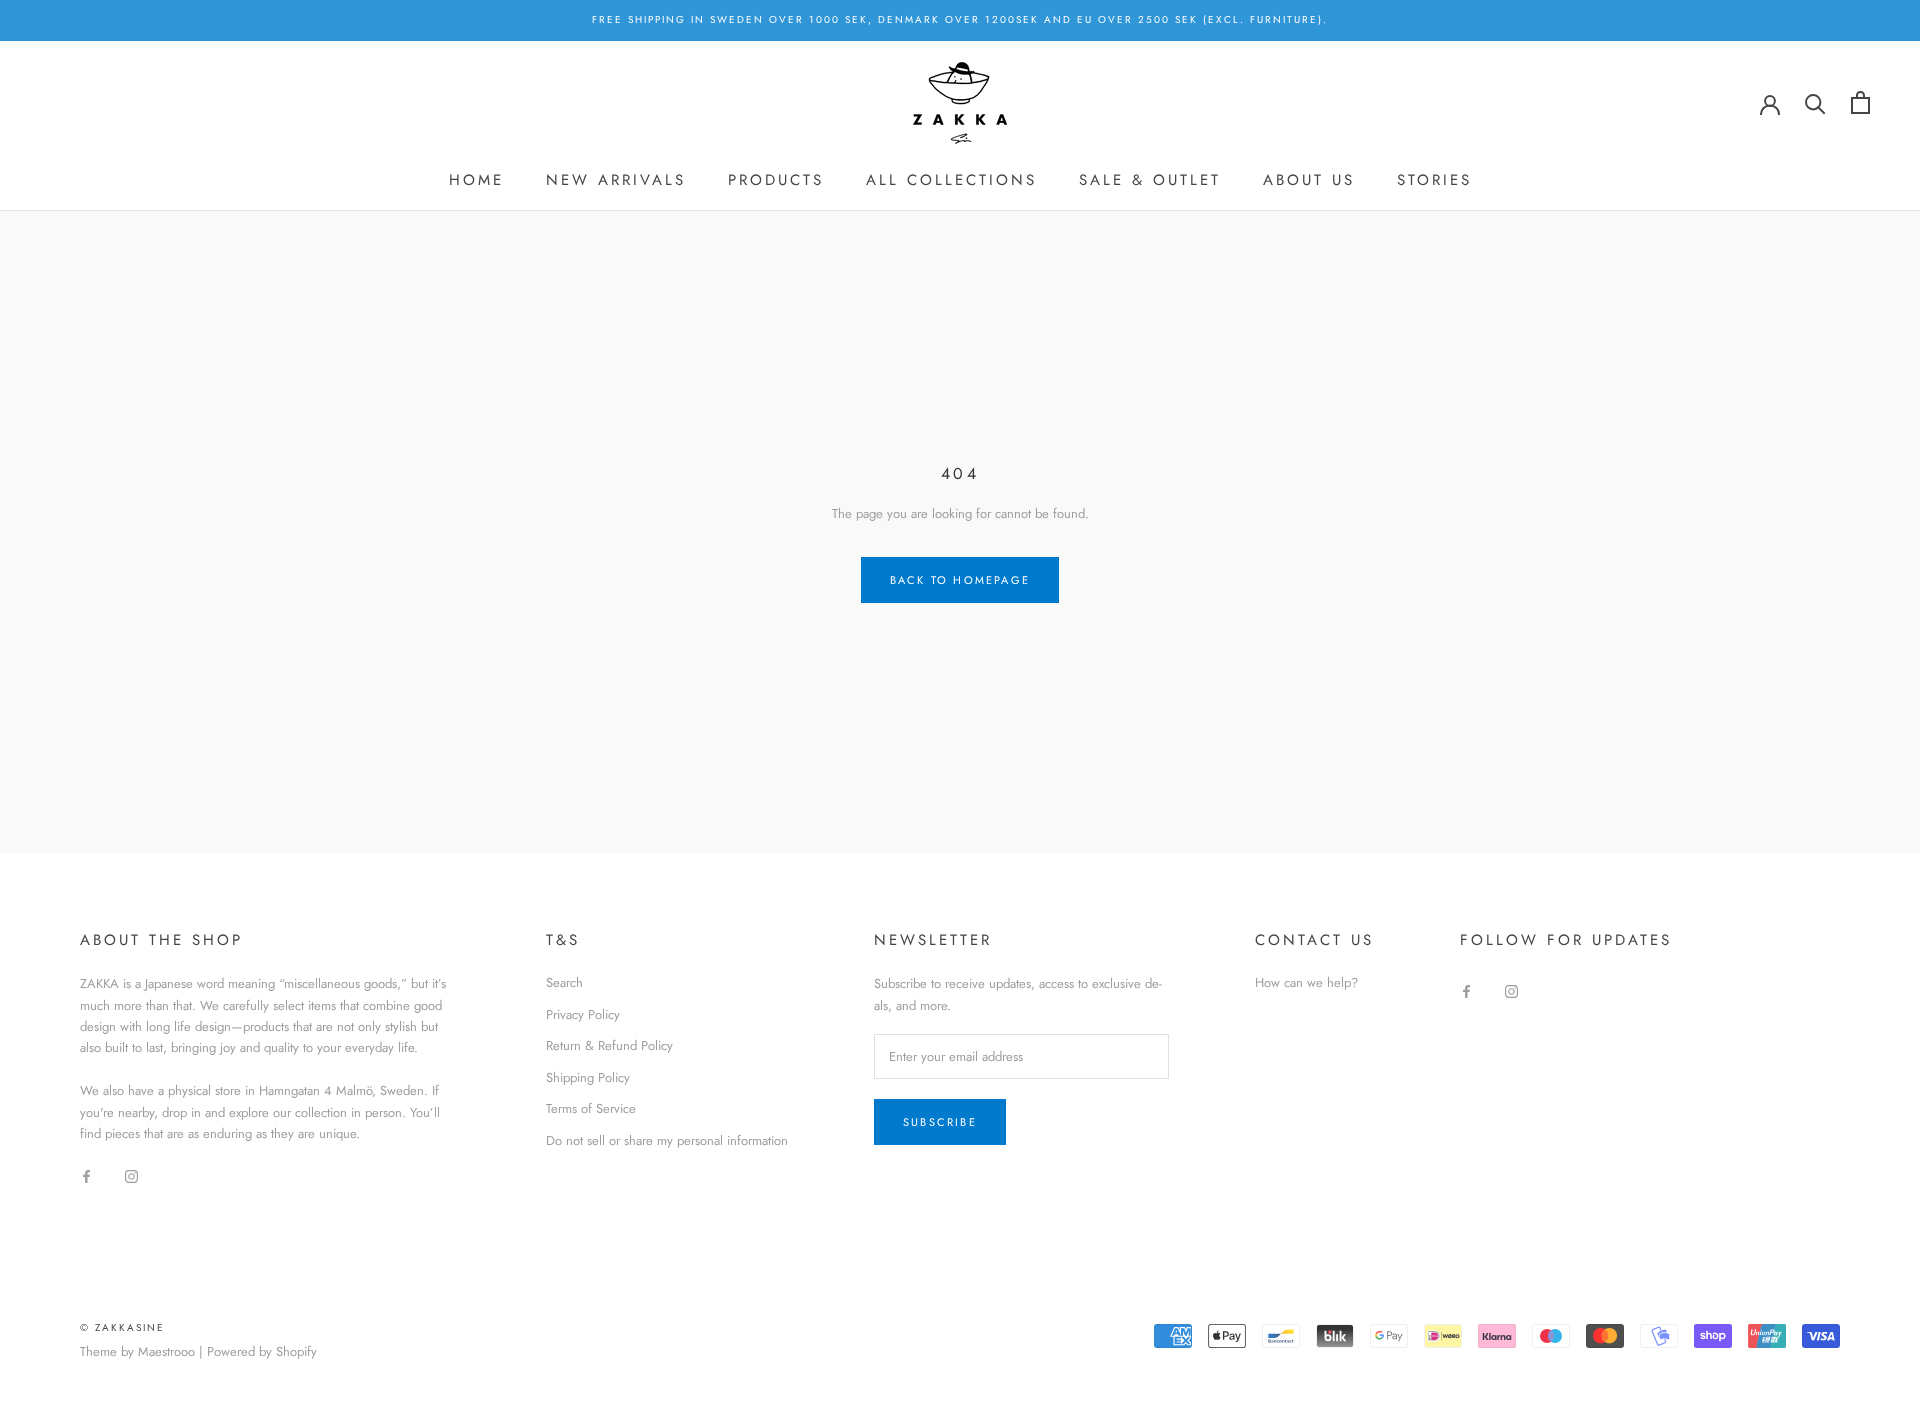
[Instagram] (131, 1175)
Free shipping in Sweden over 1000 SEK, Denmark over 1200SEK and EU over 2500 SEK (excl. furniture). (960, 19)
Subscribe (940, 1122)
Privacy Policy (583, 1014)
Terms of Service (591, 1108)
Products (776, 180)
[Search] (1815, 102)
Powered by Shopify (262, 1351)
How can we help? (1306, 982)
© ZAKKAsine (122, 1327)
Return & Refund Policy (609, 1045)
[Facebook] (86, 1175)
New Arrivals (616, 180)
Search (564, 982)
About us (1309, 180)
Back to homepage (960, 580)
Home (476, 180)
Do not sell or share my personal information (667, 1140)
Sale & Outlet (1150, 180)
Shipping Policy (588, 1077)
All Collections (951, 180)
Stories (1434, 180)
